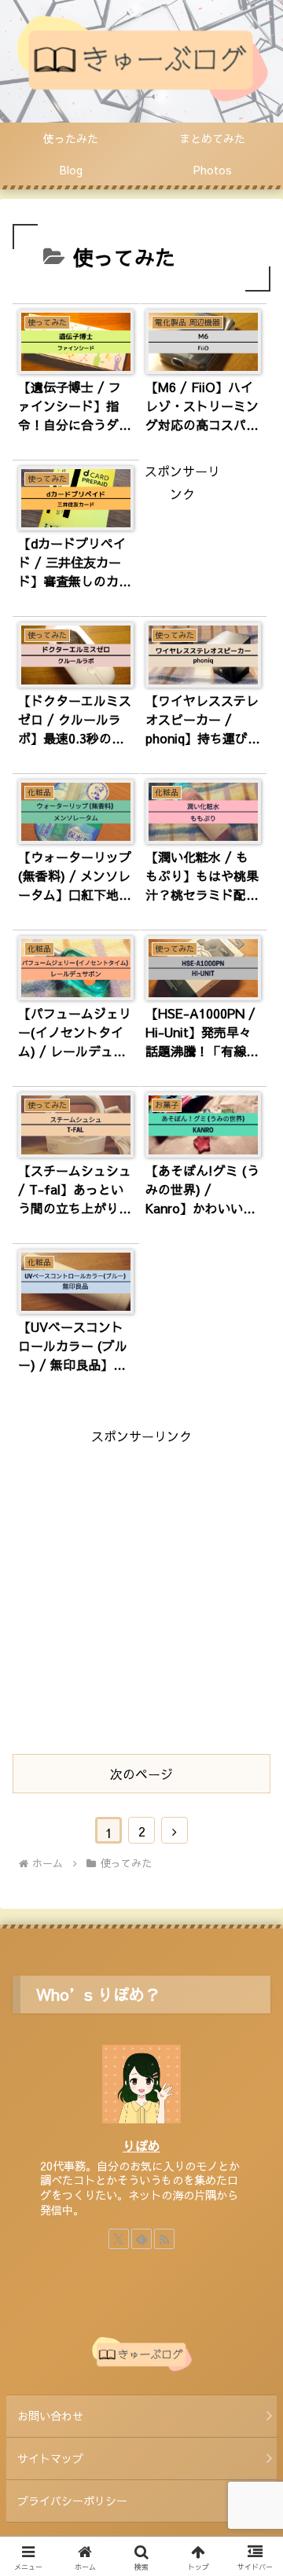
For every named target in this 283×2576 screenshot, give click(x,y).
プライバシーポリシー (72, 2501)
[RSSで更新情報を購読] (164, 2239)
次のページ (141, 1774)
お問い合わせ (50, 2416)
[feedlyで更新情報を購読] (141, 2239)
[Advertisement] (141, 1589)
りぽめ (141, 2145)
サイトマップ (50, 2458)
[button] (253, 2181)
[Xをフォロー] (119, 2239)
